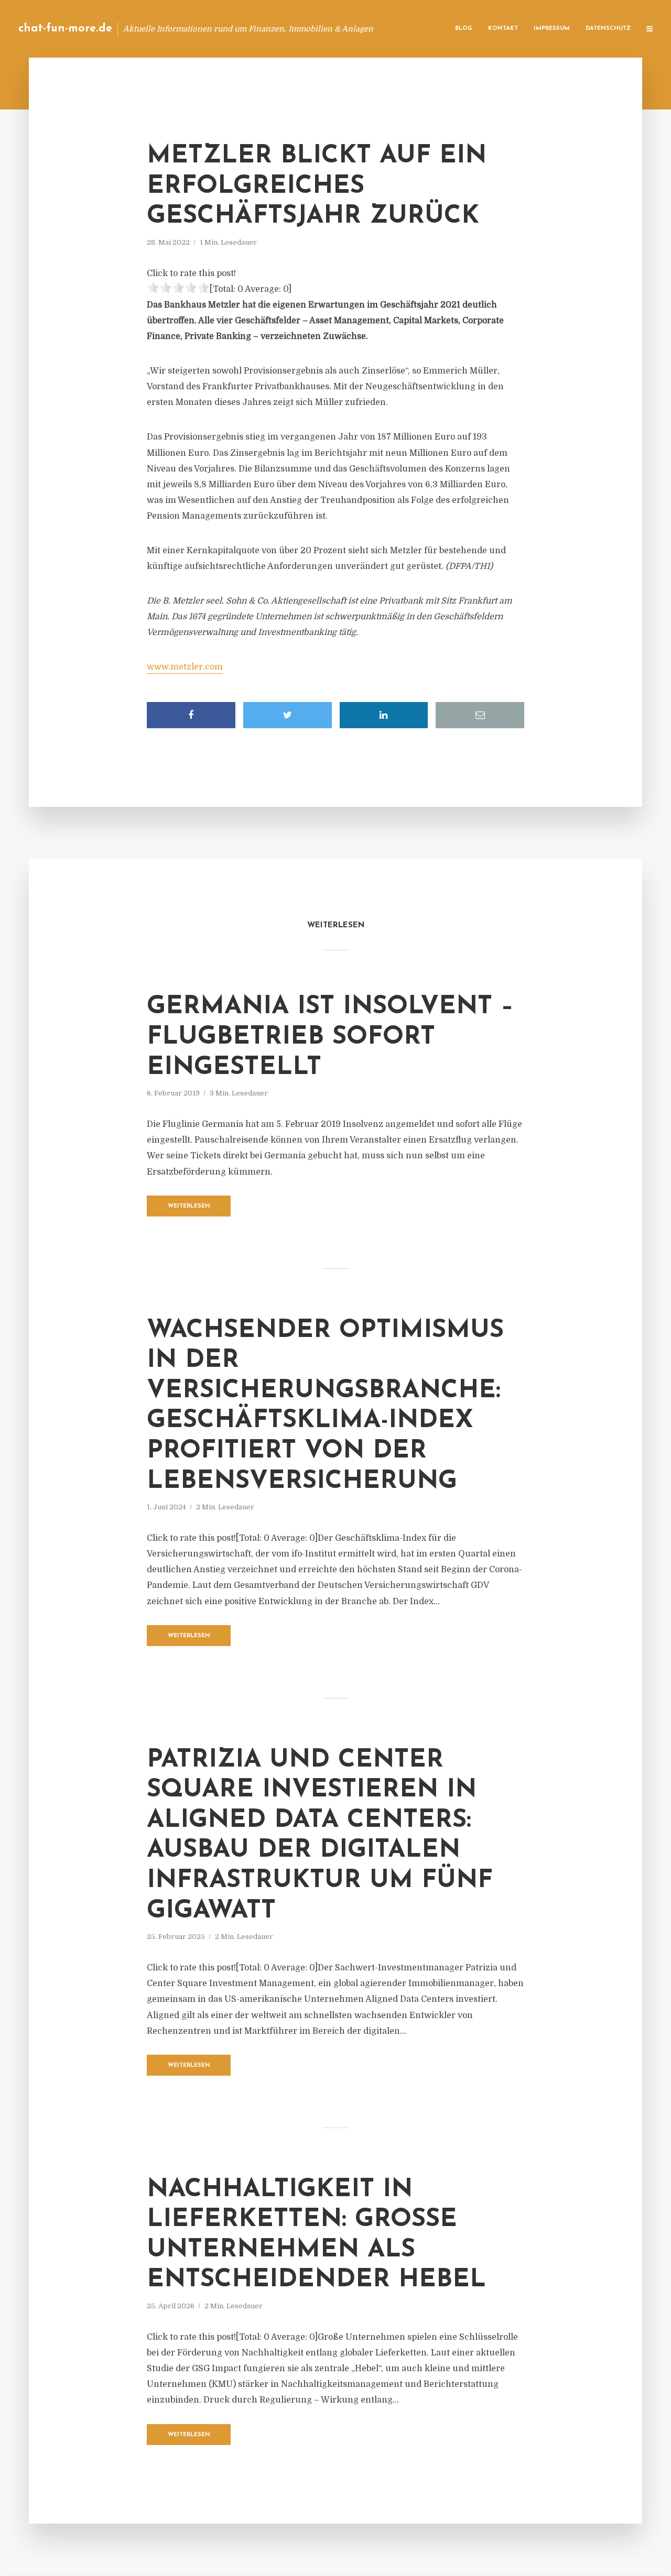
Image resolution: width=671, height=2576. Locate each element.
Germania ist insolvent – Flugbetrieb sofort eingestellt (330, 1037)
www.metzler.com (185, 667)
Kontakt (503, 29)
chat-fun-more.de (65, 29)
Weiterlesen (189, 1206)
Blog (464, 29)
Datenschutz (608, 29)
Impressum (552, 29)
